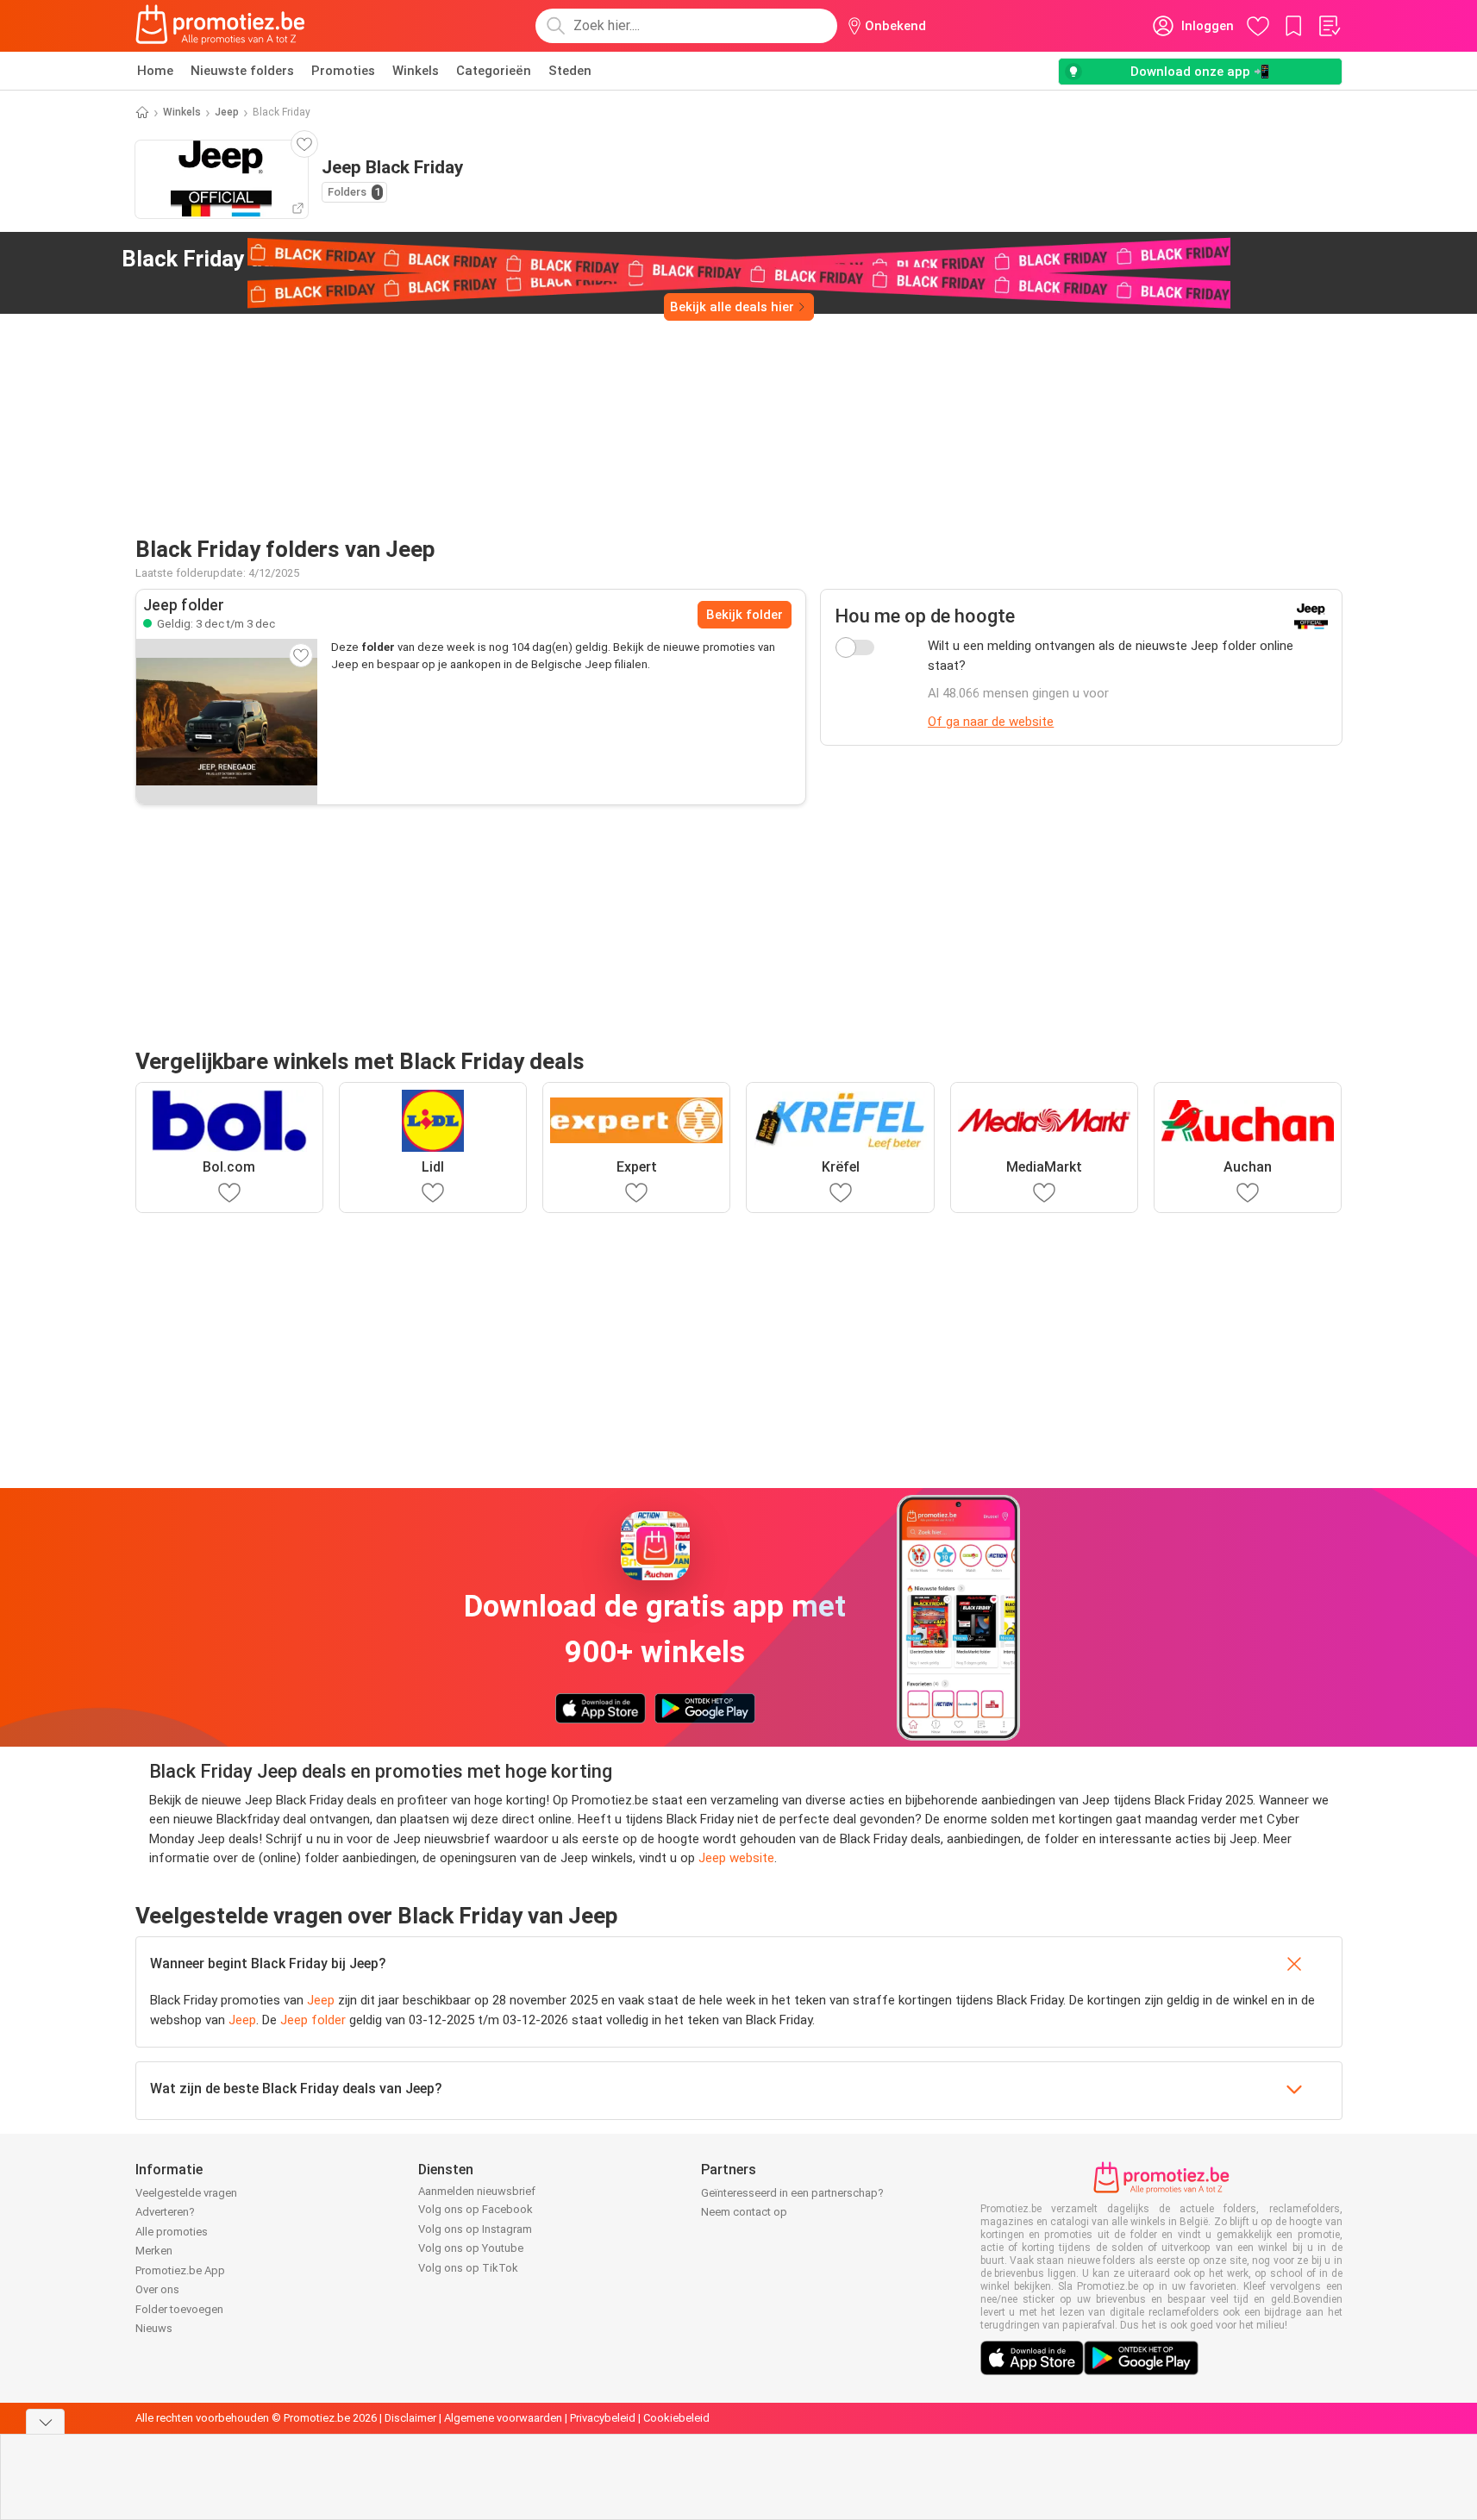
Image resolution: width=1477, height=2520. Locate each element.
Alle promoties (172, 2232)
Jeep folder (313, 2020)
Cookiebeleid (676, 2418)
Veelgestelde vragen (186, 2193)
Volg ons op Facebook (476, 2209)
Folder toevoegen (179, 2309)
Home (155, 71)
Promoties (343, 71)
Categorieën (494, 71)
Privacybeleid (603, 2418)
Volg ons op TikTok (468, 2268)
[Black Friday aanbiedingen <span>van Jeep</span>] (454, 260)
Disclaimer (410, 2418)
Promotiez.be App (180, 2270)
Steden (570, 71)
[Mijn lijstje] (1329, 26)
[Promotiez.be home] (221, 26)
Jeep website (736, 1858)
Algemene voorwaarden (503, 2418)
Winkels (416, 71)
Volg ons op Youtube (471, 2248)
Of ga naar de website (991, 722)
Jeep (227, 112)
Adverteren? (165, 2212)
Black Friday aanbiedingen (279, 259)
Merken (154, 2251)
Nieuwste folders (242, 71)
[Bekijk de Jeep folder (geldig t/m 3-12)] (227, 722)
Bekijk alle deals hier (732, 307)
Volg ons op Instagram (475, 2229)
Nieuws (154, 2328)
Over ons (157, 2289)
